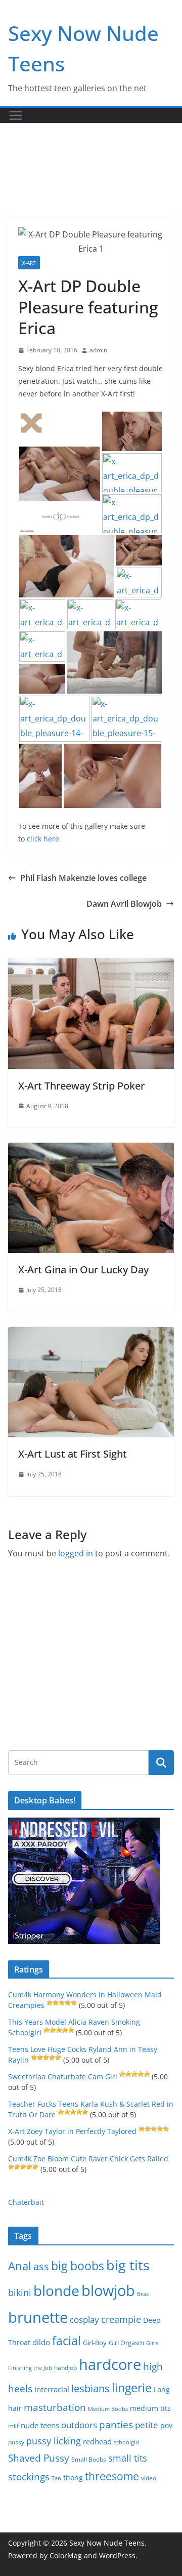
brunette (38, 2317)
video (149, 2478)
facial (66, 2341)
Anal (20, 2266)
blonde (56, 2291)
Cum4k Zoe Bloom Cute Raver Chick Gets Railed (88, 2159)
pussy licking (54, 2441)
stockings (29, 2477)
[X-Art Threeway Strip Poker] (91, 965)
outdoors (79, 2425)
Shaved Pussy (39, 2458)
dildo (41, 2342)
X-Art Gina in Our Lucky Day (83, 1270)
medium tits (150, 2408)
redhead (97, 2441)
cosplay (84, 2320)
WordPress (117, 2555)
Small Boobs (89, 2459)
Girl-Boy (95, 2343)
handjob (65, 2367)
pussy (16, 2442)
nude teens (40, 2425)
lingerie (132, 2388)
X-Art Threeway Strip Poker (81, 1086)
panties (116, 2425)
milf (13, 2426)
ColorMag (66, 2555)
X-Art (29, 263)
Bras (143, 2294)
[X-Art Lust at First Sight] (91, 1334)
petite (147, 2425)
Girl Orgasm (126, 2343)
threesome (112, 2476)
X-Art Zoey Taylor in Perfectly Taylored (72, 2131)
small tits (128, 2458)
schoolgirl (127, 2442)
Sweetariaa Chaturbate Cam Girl (63, 2077)
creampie (121, 2319)
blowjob (108, 2290)
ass (41, 2266)
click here (43, 839)
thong (73, 2478)
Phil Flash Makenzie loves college (83, 878)
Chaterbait (26, 2202)
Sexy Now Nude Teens (107, 2543)
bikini (20, 2292)
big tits (128, 2265)
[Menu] (16, 115)
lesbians (90, 2388)
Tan (56, 2478)
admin (98, 350)
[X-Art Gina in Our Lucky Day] (91, 1150)
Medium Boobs (108, 2409)
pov (166, 2425)
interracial (52, 2389)
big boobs (78, 2266)
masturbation (55, 2407)
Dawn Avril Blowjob (124, 904)
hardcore (110, 2364)
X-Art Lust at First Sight (73, 1454)
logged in (76, 1553)
